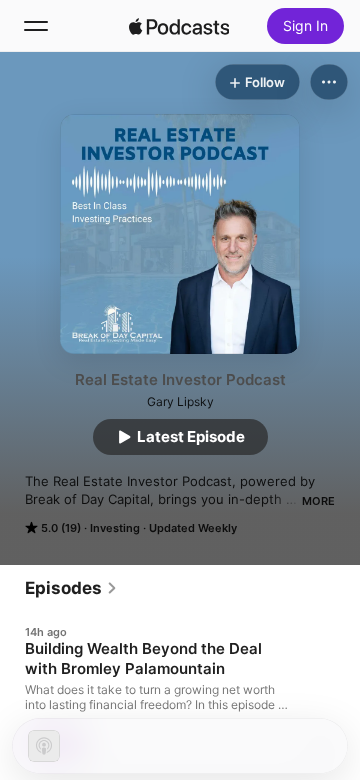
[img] (179, 26)
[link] (71, 588)
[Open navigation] (36, 26)
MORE (318, 501)
